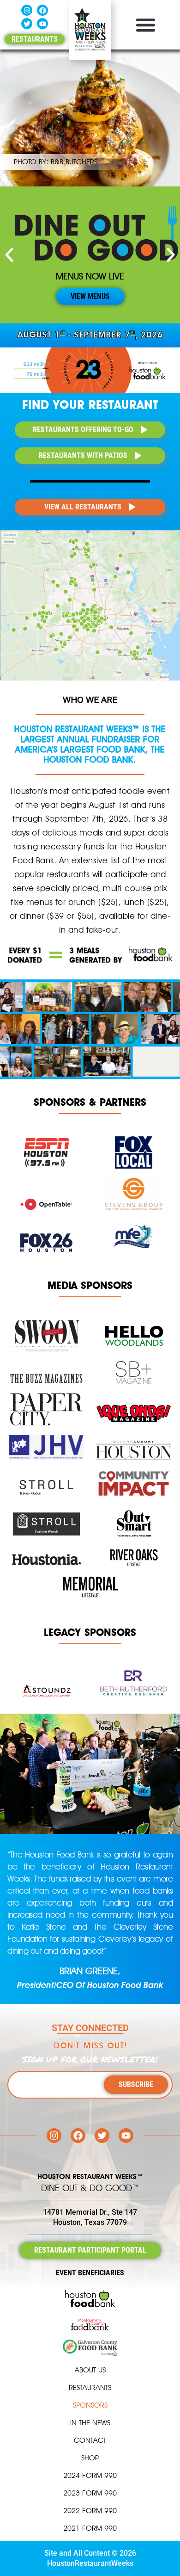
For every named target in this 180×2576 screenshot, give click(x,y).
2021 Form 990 (90, 2528)
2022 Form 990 (90, 2511)
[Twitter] (27, 24)
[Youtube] (42, 24)
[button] (145, 25)
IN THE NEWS (90, 2423)
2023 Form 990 (90, 2493)
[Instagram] (27, 10)
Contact (90, 2440)
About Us (90, 2370)
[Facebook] (42, 10)
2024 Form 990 (90, 2475)
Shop (90, 2458)
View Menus (90, 297)
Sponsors (90, 2405)
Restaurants (90, 2387)
